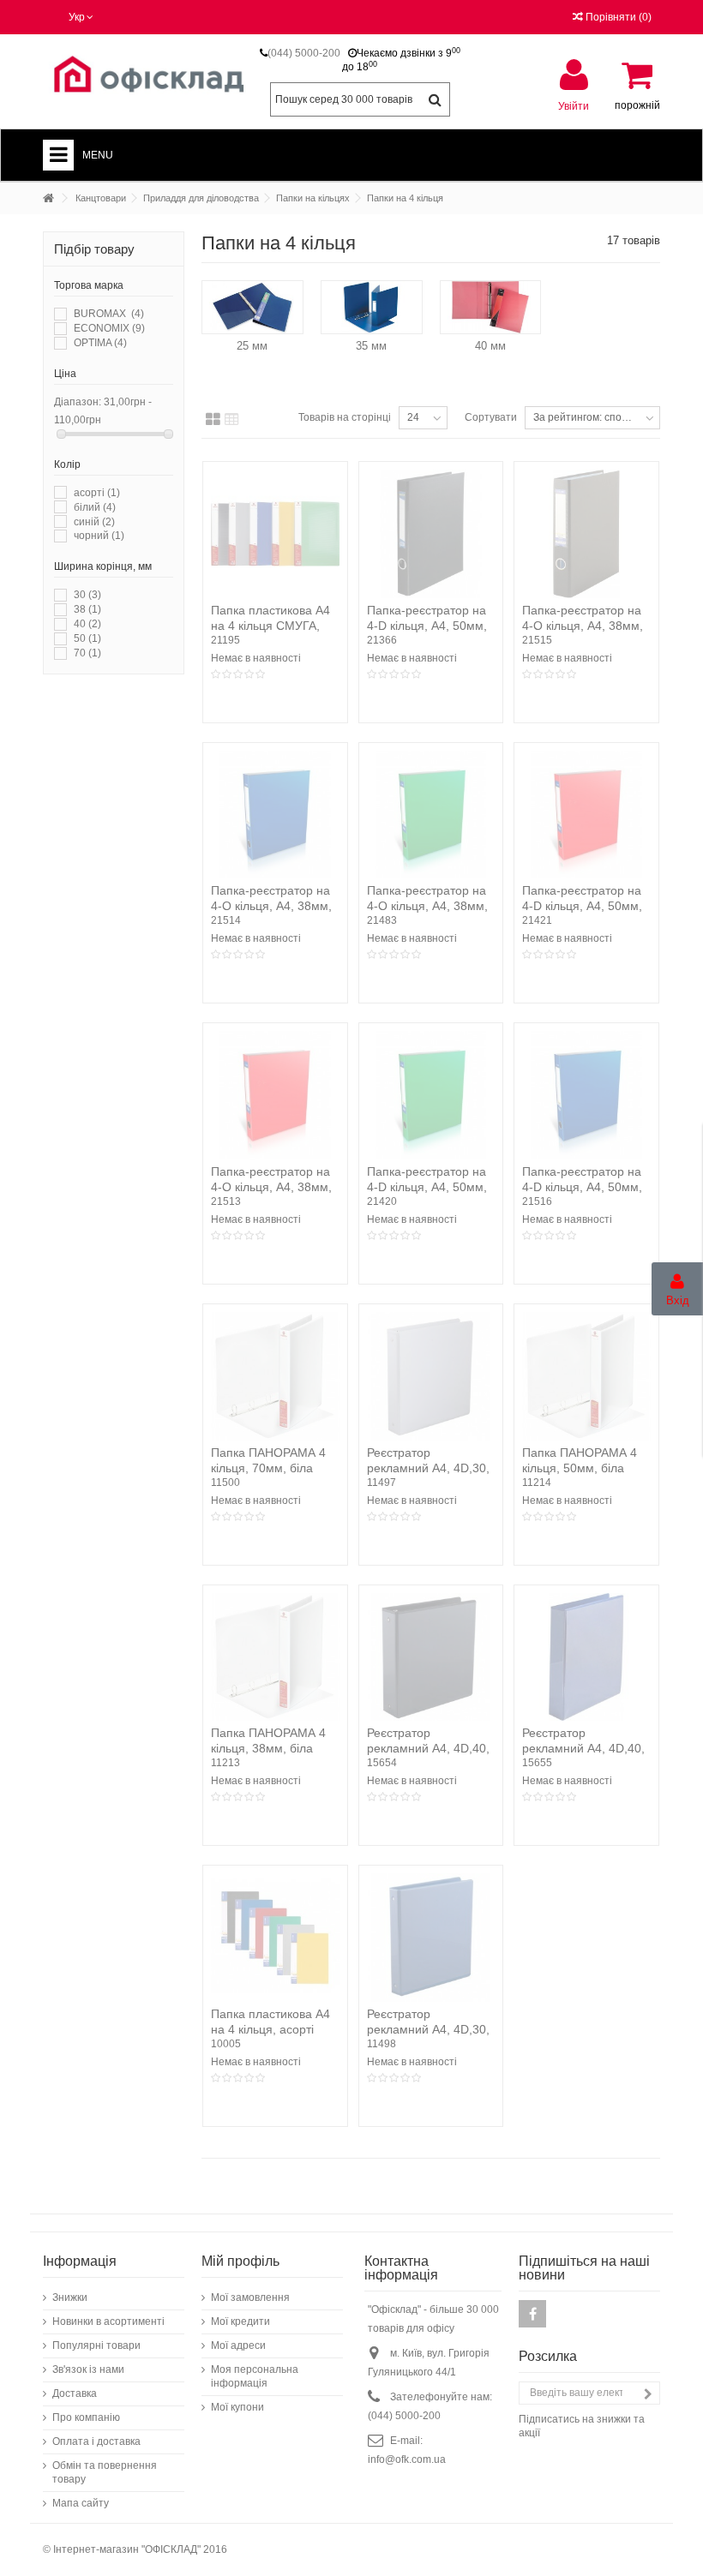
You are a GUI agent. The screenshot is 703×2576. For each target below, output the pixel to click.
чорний (99, 536)
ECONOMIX (109, 328)
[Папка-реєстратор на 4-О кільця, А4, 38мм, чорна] (586, 534)
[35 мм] (372, 307)
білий (95, 507)
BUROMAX (109, 314)
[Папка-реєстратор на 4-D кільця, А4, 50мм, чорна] (431, 534)
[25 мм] (252, 307)
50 (87, 638)
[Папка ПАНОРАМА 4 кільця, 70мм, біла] (275, 1376)
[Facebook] (532, 2314)
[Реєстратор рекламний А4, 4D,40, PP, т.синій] (586, 1657)
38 (87, 609)
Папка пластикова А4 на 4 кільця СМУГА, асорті (270, 626)
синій (94, 522)
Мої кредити (240, 2321)
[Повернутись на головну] (48, 198)
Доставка (75, 2393)
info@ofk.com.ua (407, 2459)
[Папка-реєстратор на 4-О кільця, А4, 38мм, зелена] (431, 815)
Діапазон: (78, 402)
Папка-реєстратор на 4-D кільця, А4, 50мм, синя (582, 1187)
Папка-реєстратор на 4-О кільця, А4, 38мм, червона (271, 1187)
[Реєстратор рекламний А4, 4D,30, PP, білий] (431, 1376)
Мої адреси (238, 2345)
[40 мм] (491, 307)
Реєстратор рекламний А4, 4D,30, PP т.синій (428, 2029)
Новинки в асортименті (108, 2321)
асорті (97, 493)
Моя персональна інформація (255, 2376)
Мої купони (237, 2407)
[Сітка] (213, 420)
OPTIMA (100, 343)
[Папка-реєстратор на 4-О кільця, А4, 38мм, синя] (275, 815)
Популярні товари (96, 2345)
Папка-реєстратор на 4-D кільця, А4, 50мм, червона (582, 906)
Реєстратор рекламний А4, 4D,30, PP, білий (428, 1468)
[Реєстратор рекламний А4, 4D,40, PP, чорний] (431, 1657)
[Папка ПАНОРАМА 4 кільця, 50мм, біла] (586, 1376)
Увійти (574, 106)
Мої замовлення (250, 2297)
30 (87, 595)
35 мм (371, 346)
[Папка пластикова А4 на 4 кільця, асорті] (275, 1938)
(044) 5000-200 (304, 53)
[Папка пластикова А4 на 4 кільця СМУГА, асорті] (275, 534)
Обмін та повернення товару (105, 2472)
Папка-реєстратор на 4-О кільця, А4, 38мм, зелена (427, 906)
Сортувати (491, 417)
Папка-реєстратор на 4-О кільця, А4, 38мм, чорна (583, 626)
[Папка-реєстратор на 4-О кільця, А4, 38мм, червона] (275, 1095)
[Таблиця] (232, 420)
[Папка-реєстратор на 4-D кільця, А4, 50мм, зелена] (431, 1095)
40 (87, 624)
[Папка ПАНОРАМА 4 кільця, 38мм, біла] (275, 1657)
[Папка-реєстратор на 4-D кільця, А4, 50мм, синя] (586, 1095)
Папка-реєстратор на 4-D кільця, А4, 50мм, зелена (427, 1187)
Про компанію (86, 2417)
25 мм (252, 346)
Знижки (70, 2297)
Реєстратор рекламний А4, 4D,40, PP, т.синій (583, 1748)
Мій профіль (240, 2261)
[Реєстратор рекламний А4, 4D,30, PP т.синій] (431, 1938)
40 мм (490, 346)
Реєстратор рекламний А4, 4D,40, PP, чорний (428, 1748)
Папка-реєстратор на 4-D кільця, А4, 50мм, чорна (427, 626)
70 (87, 653)
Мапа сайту (81, 2503)
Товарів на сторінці (345, 417)
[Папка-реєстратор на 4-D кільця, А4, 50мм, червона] (586, 815)
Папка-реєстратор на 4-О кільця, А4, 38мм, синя (271, 906)
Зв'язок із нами (88, 2369)
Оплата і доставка (96, 2441)
